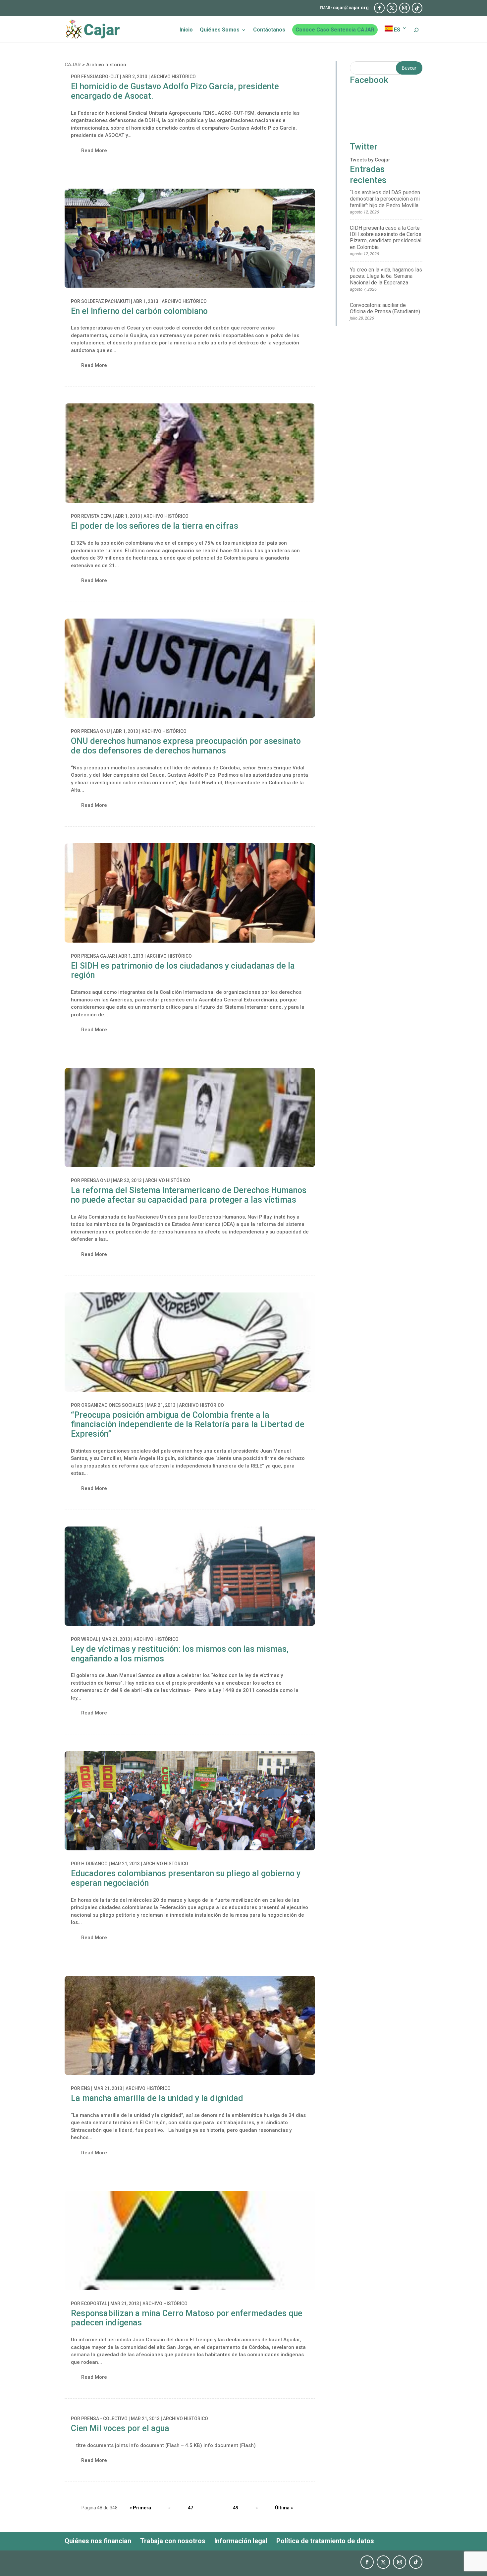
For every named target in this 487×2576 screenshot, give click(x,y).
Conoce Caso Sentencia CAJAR (335, 30)
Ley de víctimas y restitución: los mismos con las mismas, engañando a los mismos (180, 1654)
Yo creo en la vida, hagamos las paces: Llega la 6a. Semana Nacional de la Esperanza (386, 276)
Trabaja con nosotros (173, 2541)
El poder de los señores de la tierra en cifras (155, 526)
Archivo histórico (173, 77)
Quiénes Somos (220, 30)
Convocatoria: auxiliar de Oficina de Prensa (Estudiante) (385, 308)
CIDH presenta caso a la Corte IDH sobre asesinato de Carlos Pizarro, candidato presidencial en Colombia (386, 238)
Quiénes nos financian (98, 2541)
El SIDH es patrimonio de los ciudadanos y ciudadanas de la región (183, 971)
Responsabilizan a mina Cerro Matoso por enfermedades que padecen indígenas (187, 2318)
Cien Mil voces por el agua (120, 2428)
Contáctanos (269, 30)
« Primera (140, 2508)
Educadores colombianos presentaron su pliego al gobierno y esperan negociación (186, 1878)
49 (236, 2508)
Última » (284, 2508)
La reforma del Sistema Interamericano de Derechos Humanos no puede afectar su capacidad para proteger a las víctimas (189, 1195)
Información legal (241, 2541)
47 (190, 2508)
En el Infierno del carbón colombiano (139, 311)
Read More (94, 150)
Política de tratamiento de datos (325, 2541)
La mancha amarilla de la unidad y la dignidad (157, 2098)
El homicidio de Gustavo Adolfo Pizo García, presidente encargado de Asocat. (175, 91)
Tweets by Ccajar (370, 160)
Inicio (186, 30)
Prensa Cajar (98, 956)
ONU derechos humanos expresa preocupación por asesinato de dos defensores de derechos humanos (186, 746)
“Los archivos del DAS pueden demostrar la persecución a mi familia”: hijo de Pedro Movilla (385, 199)
